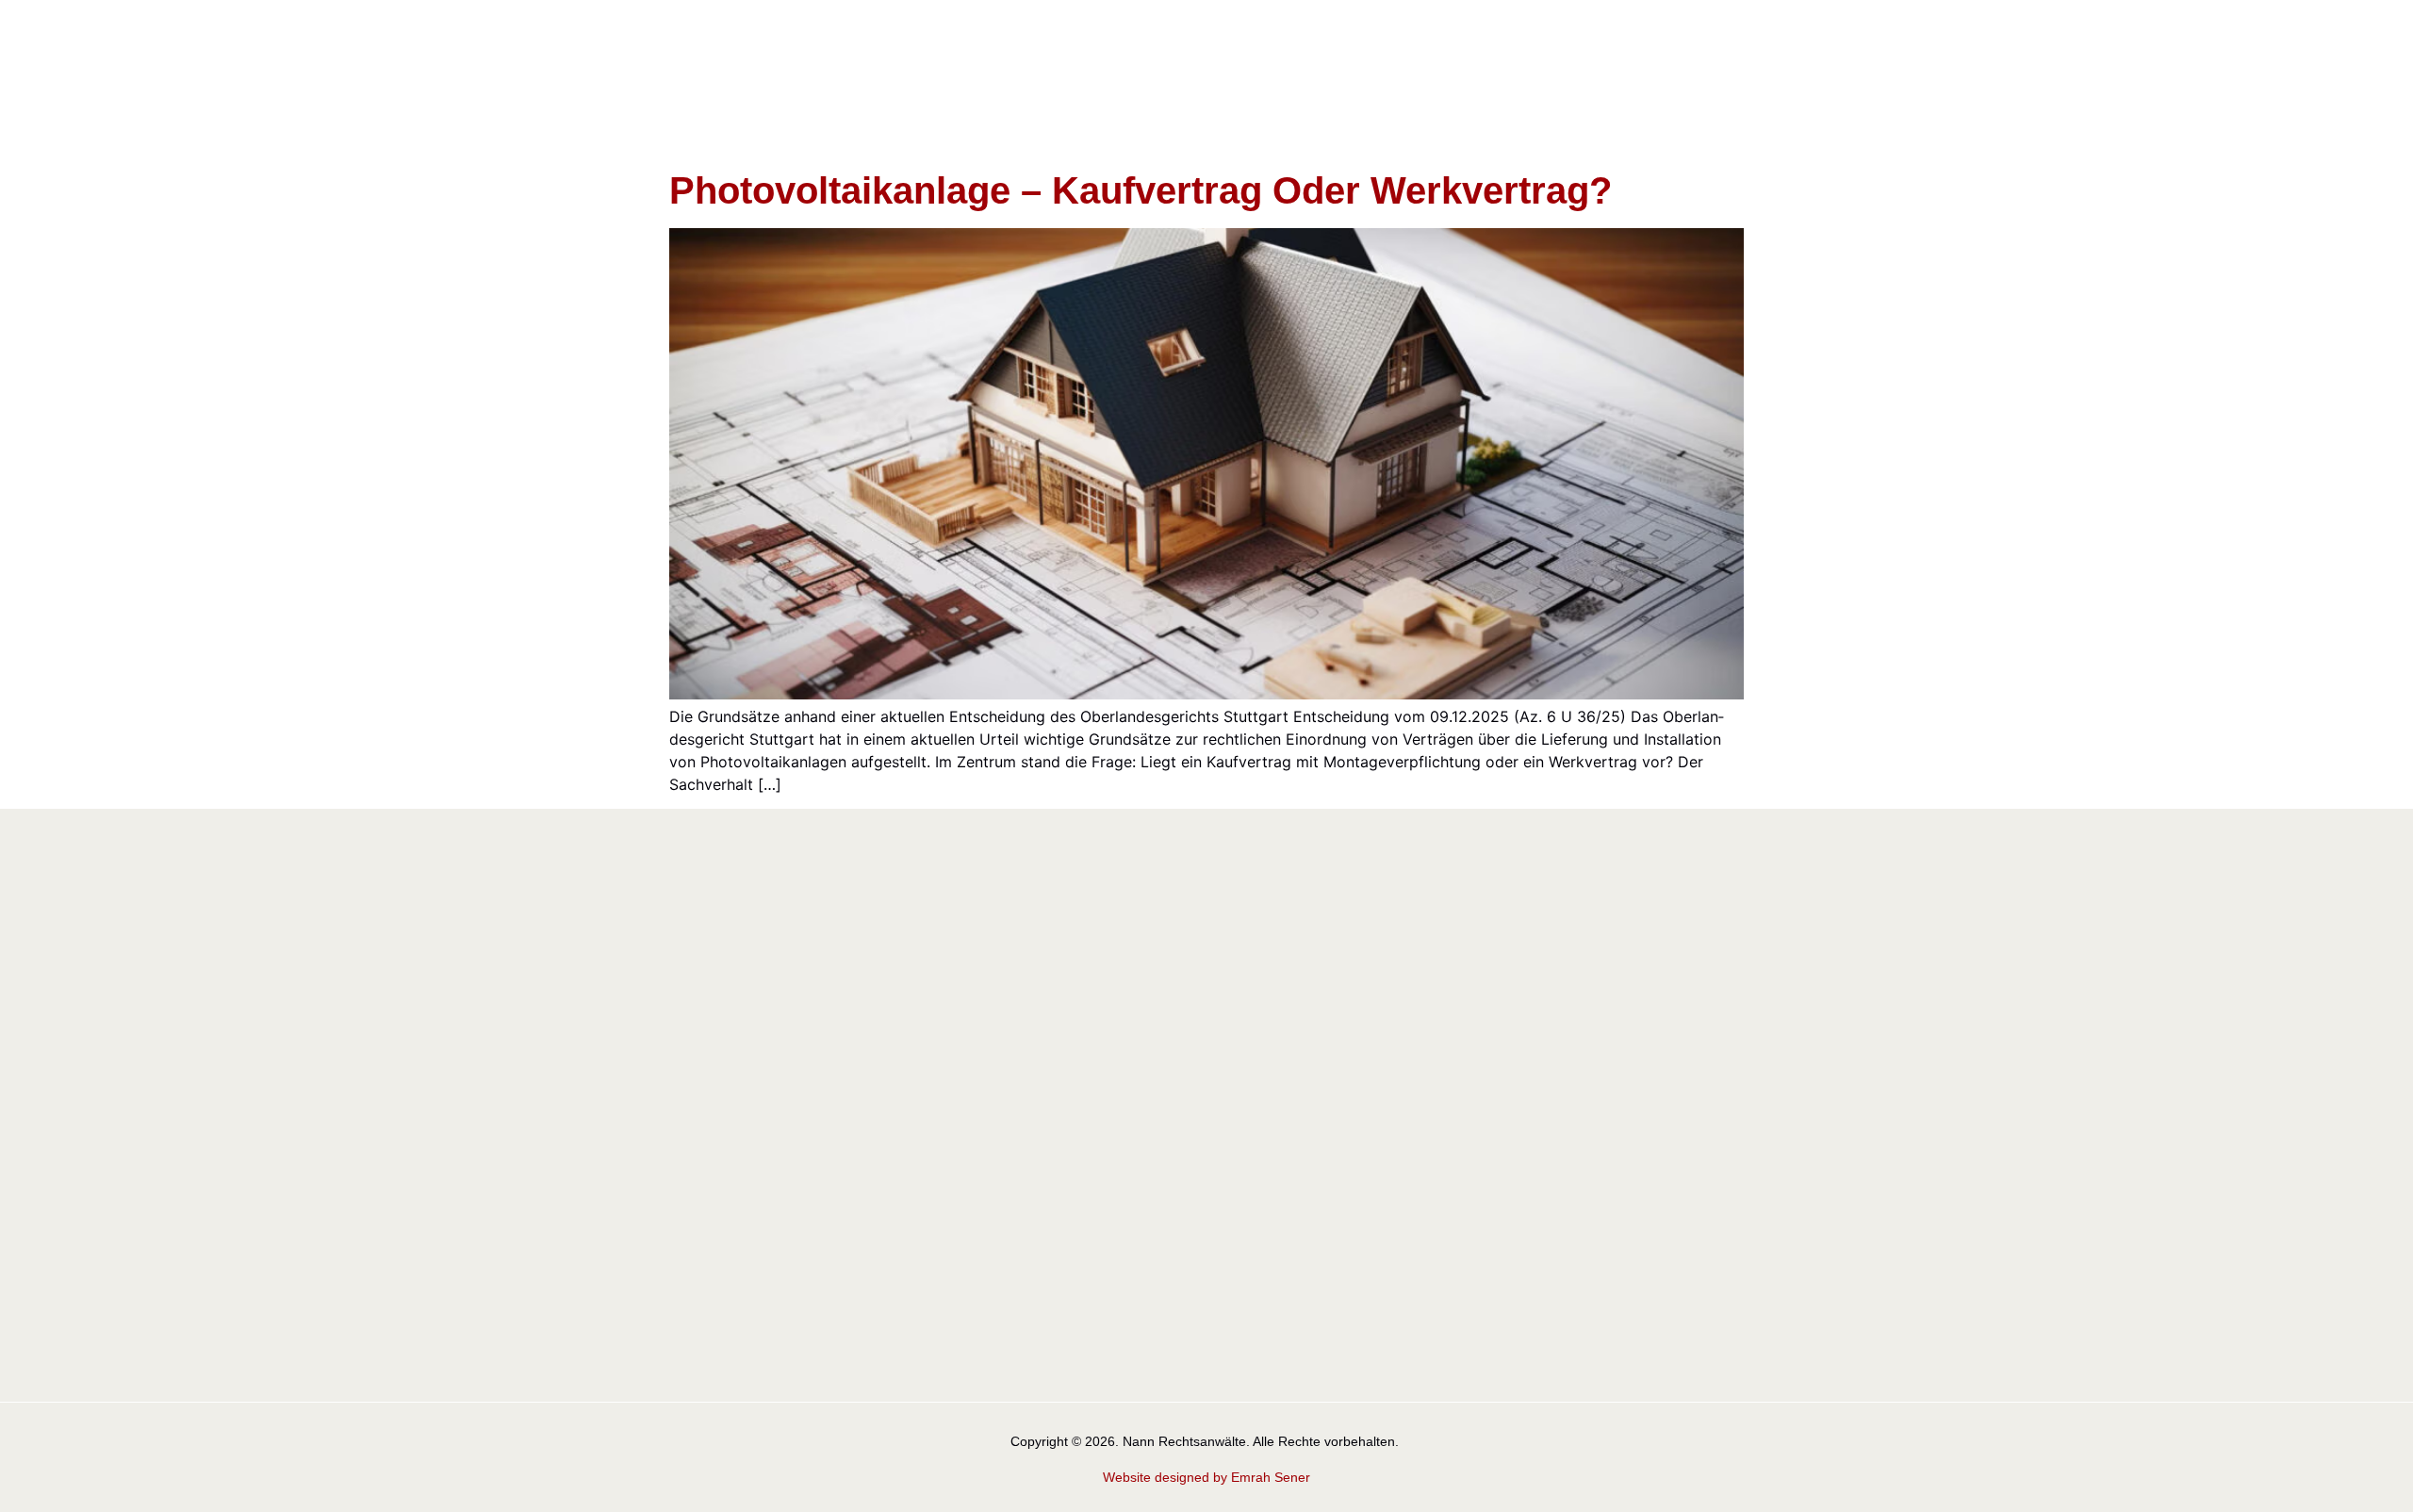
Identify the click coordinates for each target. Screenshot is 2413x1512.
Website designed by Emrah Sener (1206, 1477)
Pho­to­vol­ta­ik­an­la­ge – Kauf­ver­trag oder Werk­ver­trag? (1141, 190)
